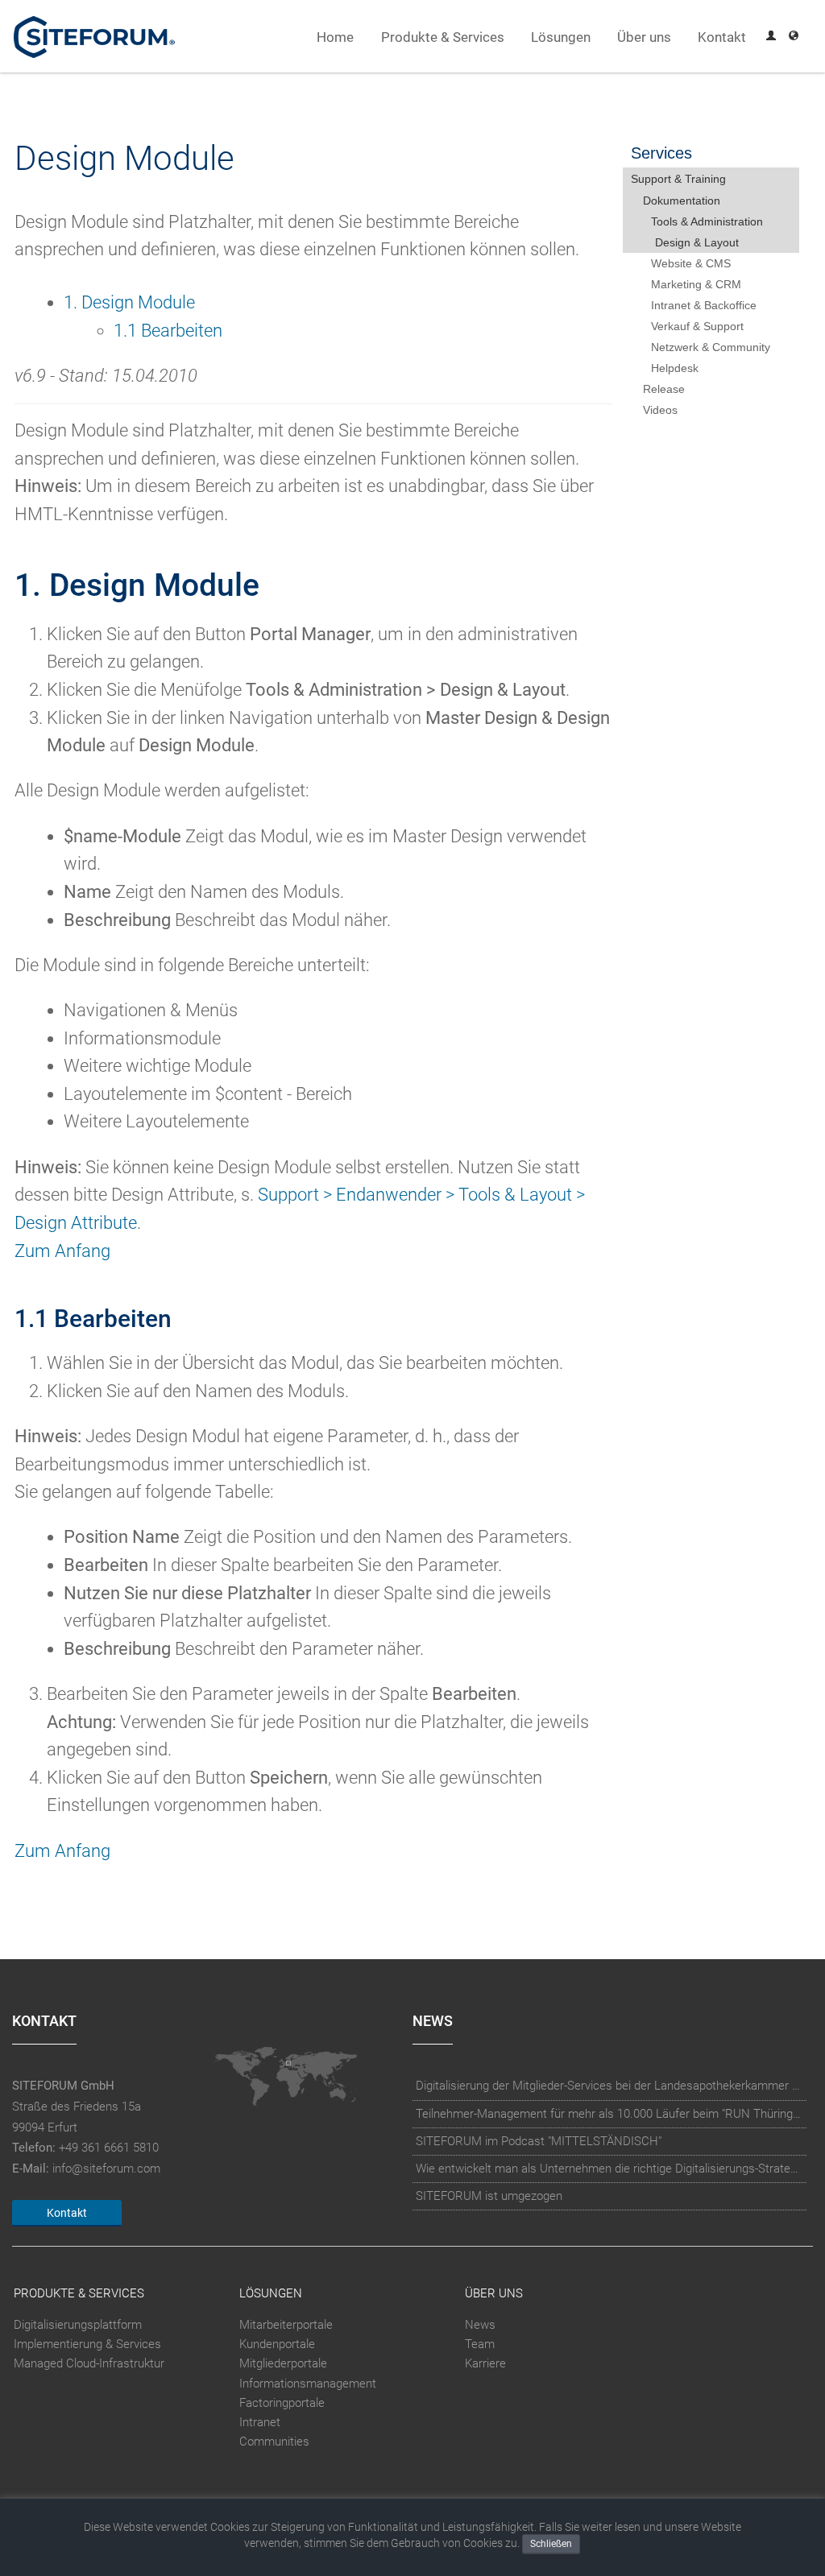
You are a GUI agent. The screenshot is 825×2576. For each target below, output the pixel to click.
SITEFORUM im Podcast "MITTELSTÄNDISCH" (539, 2141)
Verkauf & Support (697, 326)
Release (664, 389)
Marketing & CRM (696, 284)
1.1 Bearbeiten (168, 331)
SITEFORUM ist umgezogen (489, 2196)
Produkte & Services (443, 37)
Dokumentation (682, 201)
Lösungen (561, 37)
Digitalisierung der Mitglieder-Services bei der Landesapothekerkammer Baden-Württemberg (610, 2086)
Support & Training (678, 179)
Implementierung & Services (87, 2344)
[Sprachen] (794, 37)
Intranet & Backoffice (704, 305)
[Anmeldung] (771, 37)
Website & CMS (691, 263)
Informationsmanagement (308, 2384)
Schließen (551, 2544)
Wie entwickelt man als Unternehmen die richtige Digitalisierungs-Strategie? (610, 2169)
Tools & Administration (707, 221)
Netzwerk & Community (711, 347)
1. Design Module (129, 302)
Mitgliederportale (283, 2364)
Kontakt (722, 37)
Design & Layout (697, 242)
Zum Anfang (62, 1251)
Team (480, 2344)
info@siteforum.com (106, 2169)
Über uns (644, 37)
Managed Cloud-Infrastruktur (89, 2364)
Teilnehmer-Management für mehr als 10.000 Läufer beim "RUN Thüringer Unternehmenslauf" (610, 2114)
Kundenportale (277, 2344)
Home (335, 37)
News (480, 2325)
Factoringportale (282, 2403)
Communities (274, 2442)
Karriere (485, 2364)
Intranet (260, 2422)
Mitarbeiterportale (286, 2325)
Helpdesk (675, 368)
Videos (660, 410)
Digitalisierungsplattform (78, 2325)
